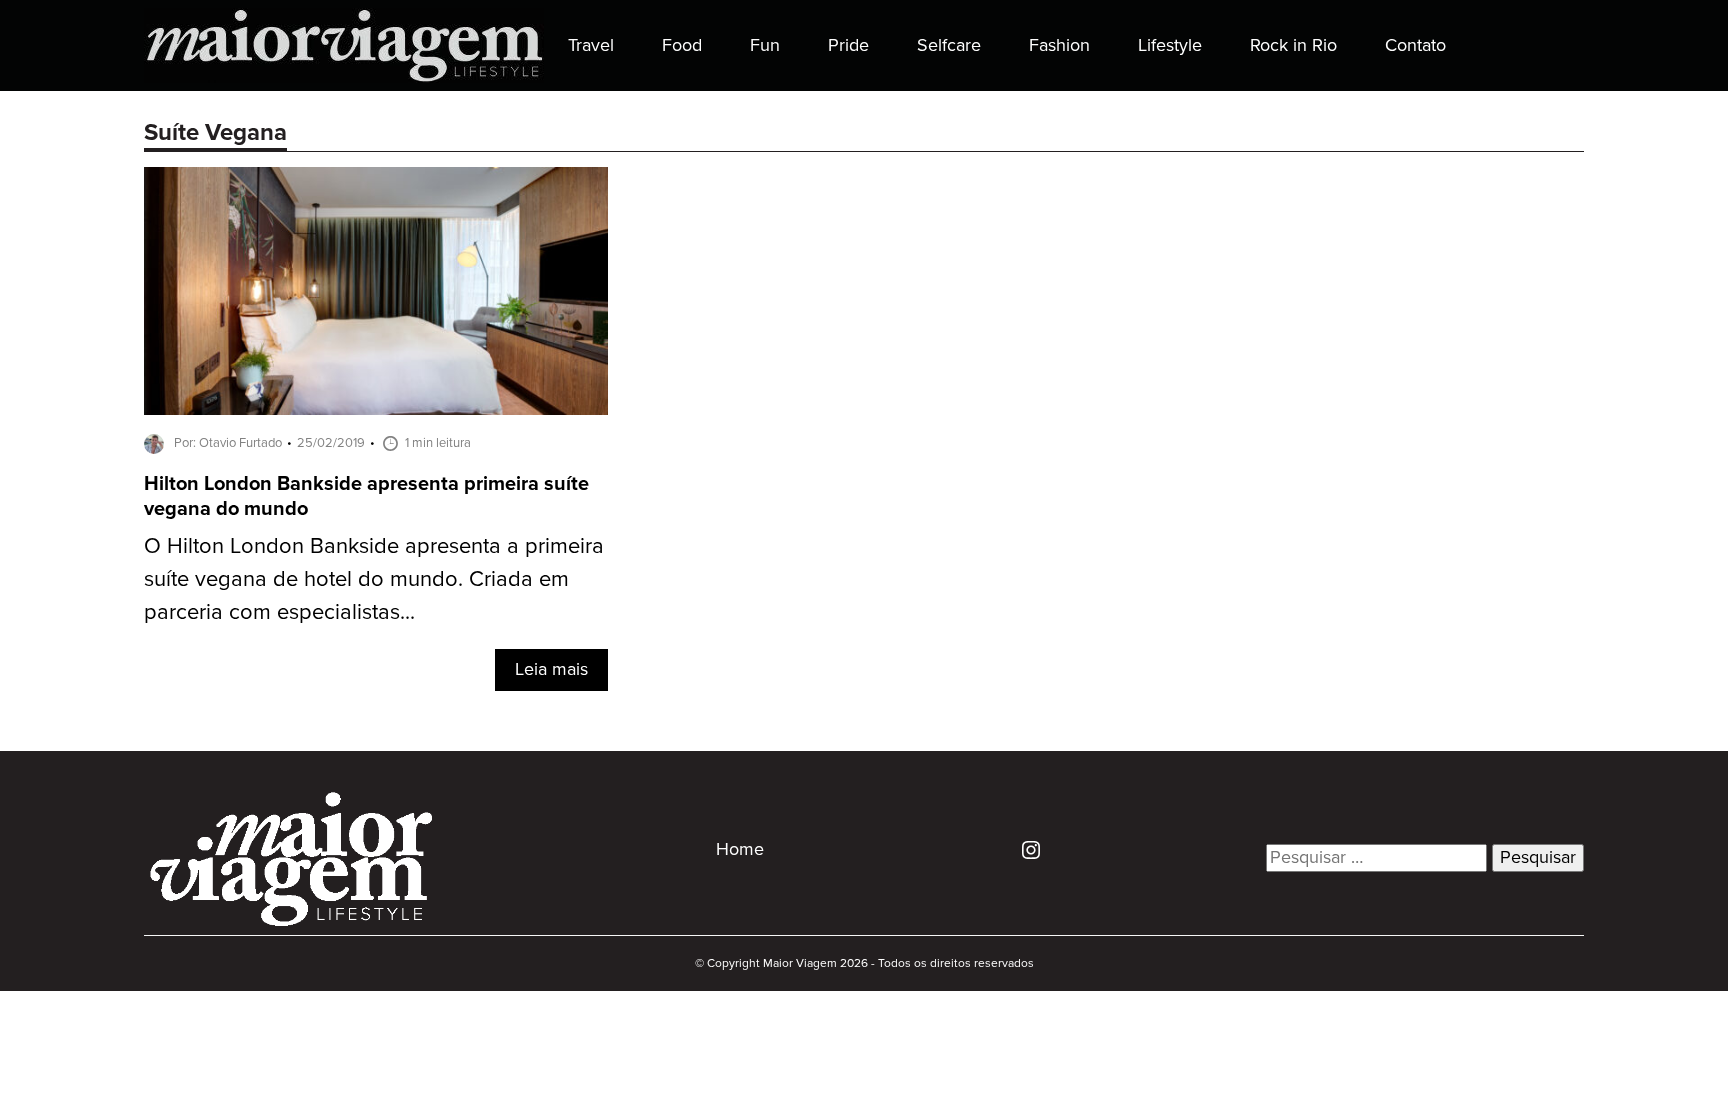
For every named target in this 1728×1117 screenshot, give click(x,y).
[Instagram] (1023, 849)
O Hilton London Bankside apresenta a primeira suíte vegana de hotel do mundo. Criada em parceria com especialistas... (374, 579)
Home (740, 850)
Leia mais (551, 670)
